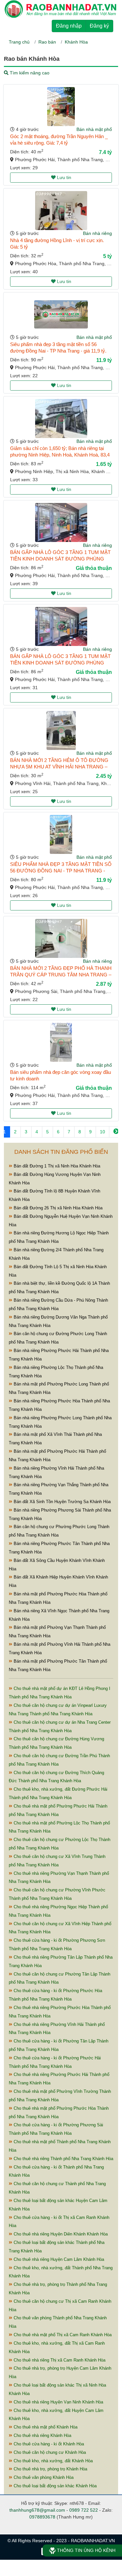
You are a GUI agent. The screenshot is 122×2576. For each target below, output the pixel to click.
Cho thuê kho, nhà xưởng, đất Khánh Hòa (53, 2461)
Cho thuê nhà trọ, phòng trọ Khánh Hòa (50, 2469)
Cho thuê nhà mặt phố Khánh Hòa (45, 2427)
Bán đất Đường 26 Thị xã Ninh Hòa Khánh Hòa (57, 1208)
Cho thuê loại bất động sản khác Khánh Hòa (54, 2486)
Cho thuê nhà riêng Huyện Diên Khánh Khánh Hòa (60, 2234)
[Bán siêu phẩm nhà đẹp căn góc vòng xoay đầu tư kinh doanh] (61, 1042)
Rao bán (47, 42)
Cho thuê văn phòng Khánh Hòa (43, 2477)
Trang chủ (19, 42)
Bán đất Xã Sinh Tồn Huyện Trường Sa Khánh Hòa (61, 1502)
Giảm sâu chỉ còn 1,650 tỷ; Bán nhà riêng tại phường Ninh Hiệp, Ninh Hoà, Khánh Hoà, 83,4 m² (60, 455)
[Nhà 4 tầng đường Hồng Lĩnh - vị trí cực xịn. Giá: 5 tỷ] (61, 211)
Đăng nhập (69, 26)
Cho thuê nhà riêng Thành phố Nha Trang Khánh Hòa (63, 2159)
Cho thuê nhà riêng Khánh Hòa (42, 2435)
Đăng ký (99, 26)
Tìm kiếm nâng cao (29, 73)
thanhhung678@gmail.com (37, 2510)
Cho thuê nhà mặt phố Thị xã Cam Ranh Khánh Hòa (62, 2335)
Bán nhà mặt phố (94, 129)
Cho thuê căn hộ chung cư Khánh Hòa (49, 2452)
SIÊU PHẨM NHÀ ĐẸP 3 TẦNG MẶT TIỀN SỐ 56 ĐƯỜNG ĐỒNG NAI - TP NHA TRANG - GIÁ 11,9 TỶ (61, 871)
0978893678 (42, 2517)
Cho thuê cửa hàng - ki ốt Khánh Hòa (48, 2444)
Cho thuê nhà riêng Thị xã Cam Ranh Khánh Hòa (59, 2360)
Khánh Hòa (76, 42)
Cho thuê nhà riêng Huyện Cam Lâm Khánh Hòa (58, 2259)
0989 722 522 (84, 2510)
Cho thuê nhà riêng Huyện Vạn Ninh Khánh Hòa (58, 2402)
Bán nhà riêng (97, 233)
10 (102, 1132)
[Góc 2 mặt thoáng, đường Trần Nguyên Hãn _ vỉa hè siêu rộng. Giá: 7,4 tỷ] (61, 107)
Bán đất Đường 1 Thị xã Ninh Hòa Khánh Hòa (56, 1166)
